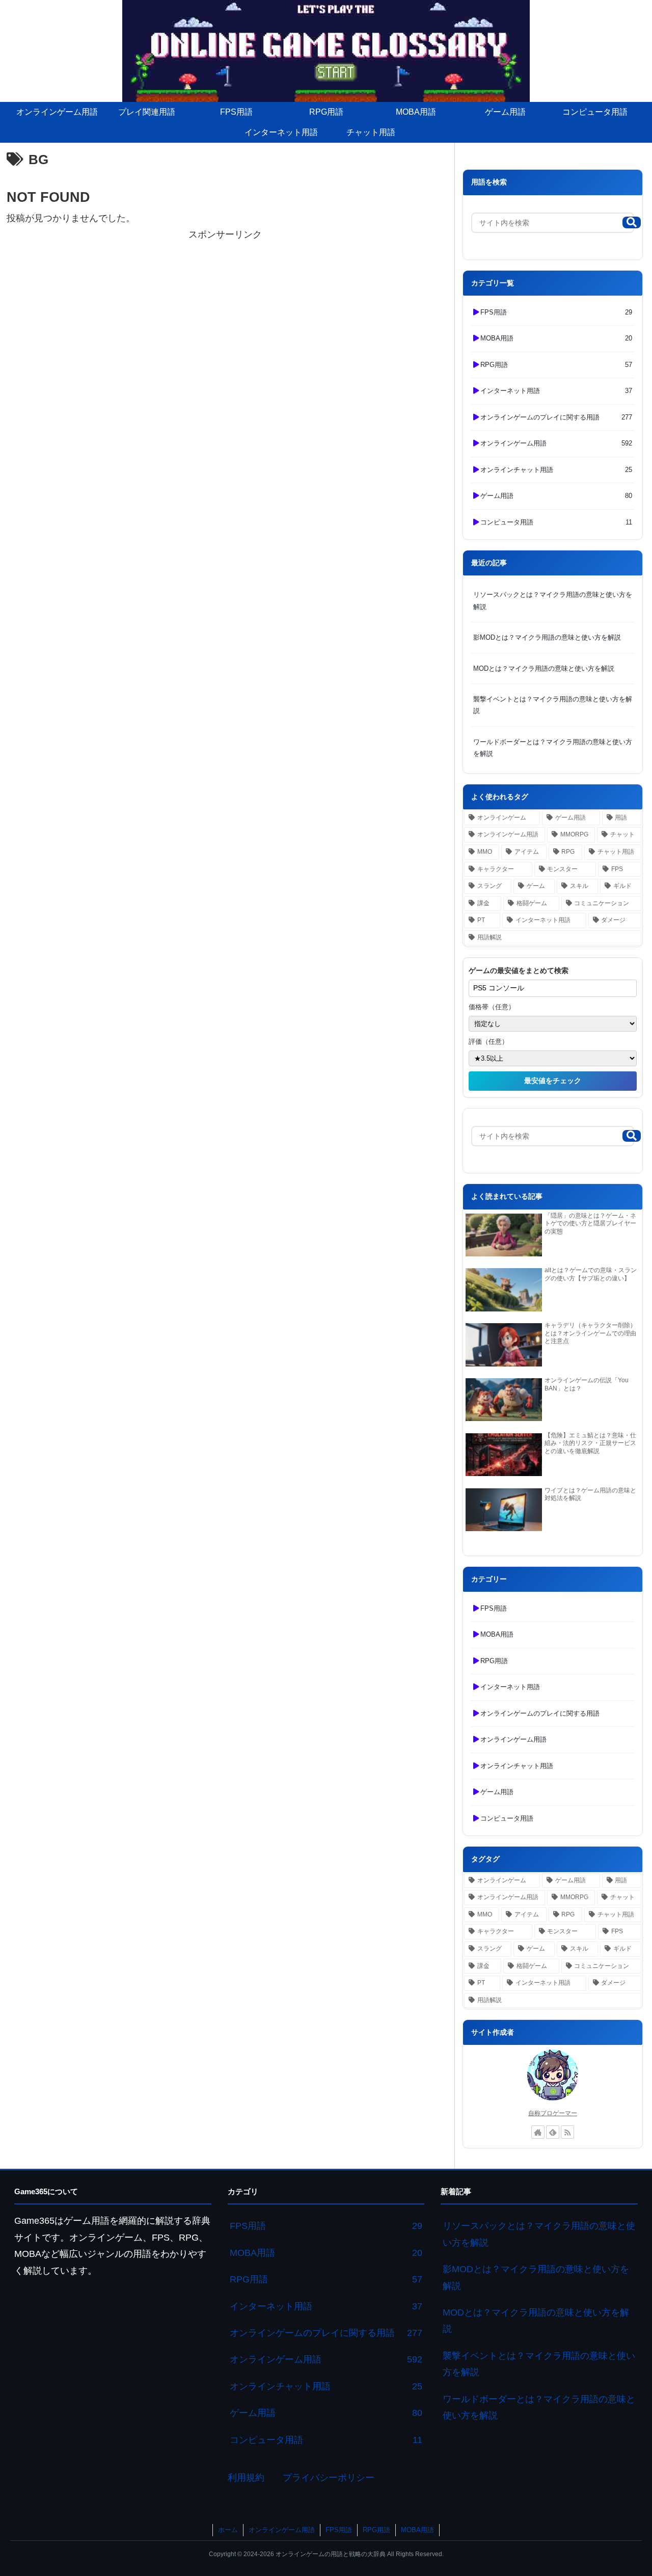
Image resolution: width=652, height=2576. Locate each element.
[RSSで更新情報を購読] (567, 2132)
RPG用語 (376, 2530)
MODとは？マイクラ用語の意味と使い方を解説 (544, 668)
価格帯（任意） (492, 1007)
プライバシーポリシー (329, 2478)
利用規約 (246, 2478)
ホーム (228, 2530)
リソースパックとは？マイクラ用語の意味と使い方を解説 (553, 600)
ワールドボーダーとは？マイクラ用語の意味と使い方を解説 (553, 748)
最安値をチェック (553, 1081)
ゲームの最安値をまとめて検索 (519, 970)
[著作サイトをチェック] (538, 2132)
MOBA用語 (417, 2530)
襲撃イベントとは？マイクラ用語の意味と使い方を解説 (553, 705)
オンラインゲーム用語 (282, 2530)
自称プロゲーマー (553, 2113)
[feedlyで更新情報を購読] (553, 2132)
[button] (632, 222)
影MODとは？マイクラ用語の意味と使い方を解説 (547, 637)
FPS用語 (339, 2530)
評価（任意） (488, 1042)
